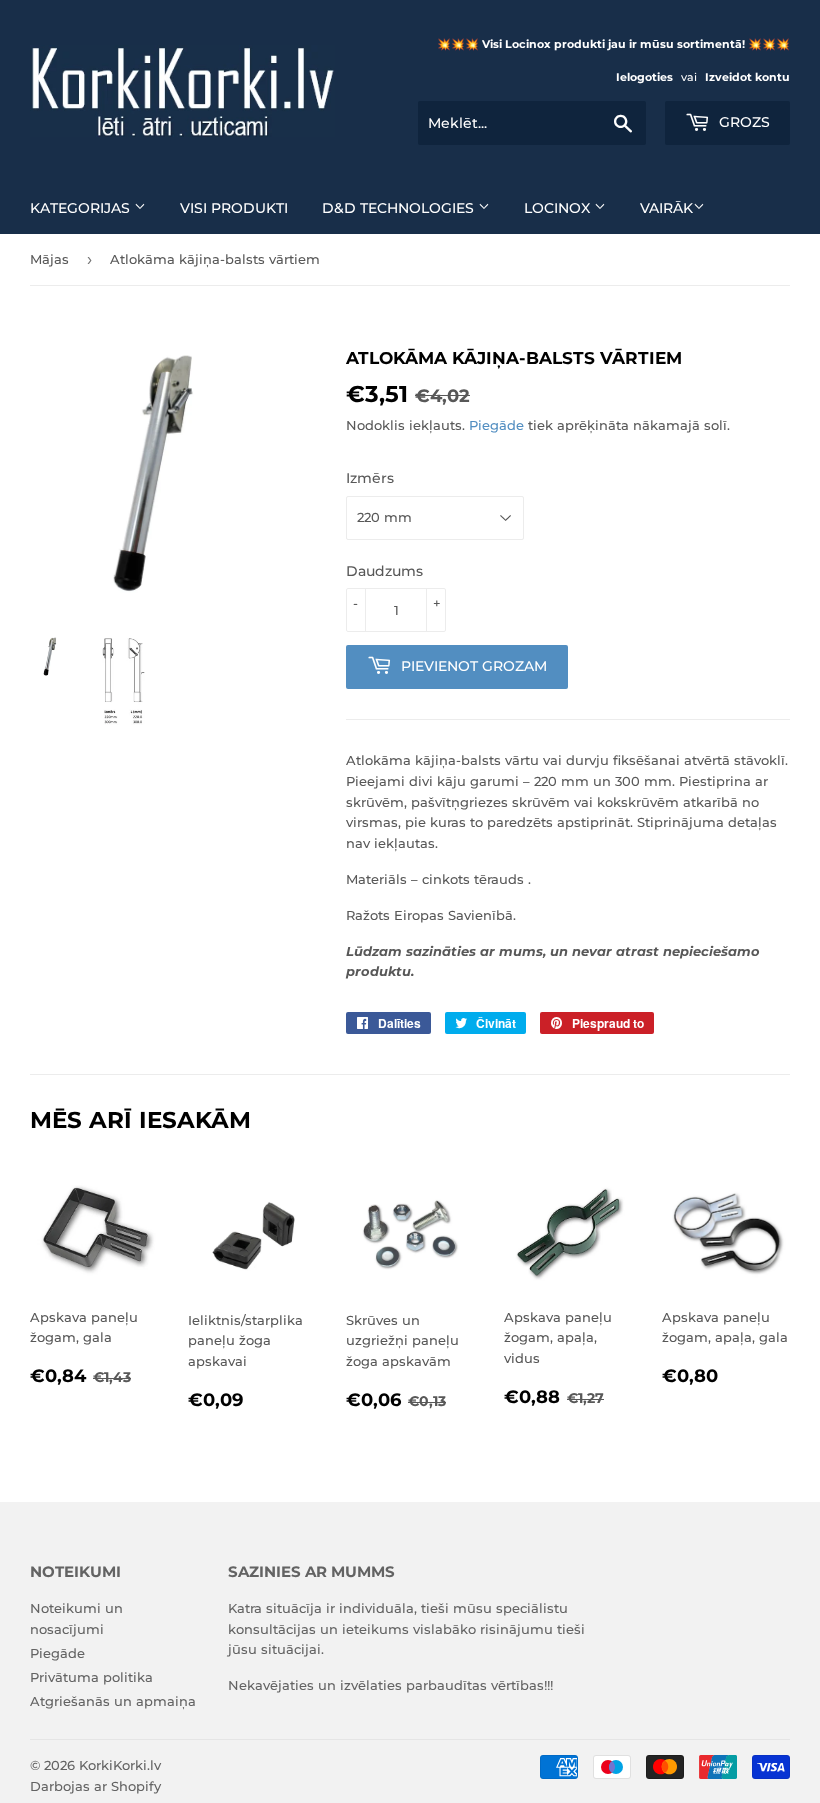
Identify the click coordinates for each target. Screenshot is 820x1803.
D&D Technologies (400, 208)
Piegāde (496, 425)
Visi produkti (234, 208)
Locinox (559, 208)
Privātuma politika (91, 1677)
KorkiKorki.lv (120, 1765)
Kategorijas (82, 208)
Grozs (742, 122)
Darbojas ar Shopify (95, 1786)
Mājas (49, 259)
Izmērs (370, 478)
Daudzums (384, 571)
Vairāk (666, 208)
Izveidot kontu (747, 77)
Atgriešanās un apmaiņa (113, 1701)
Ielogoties (644, 77)
